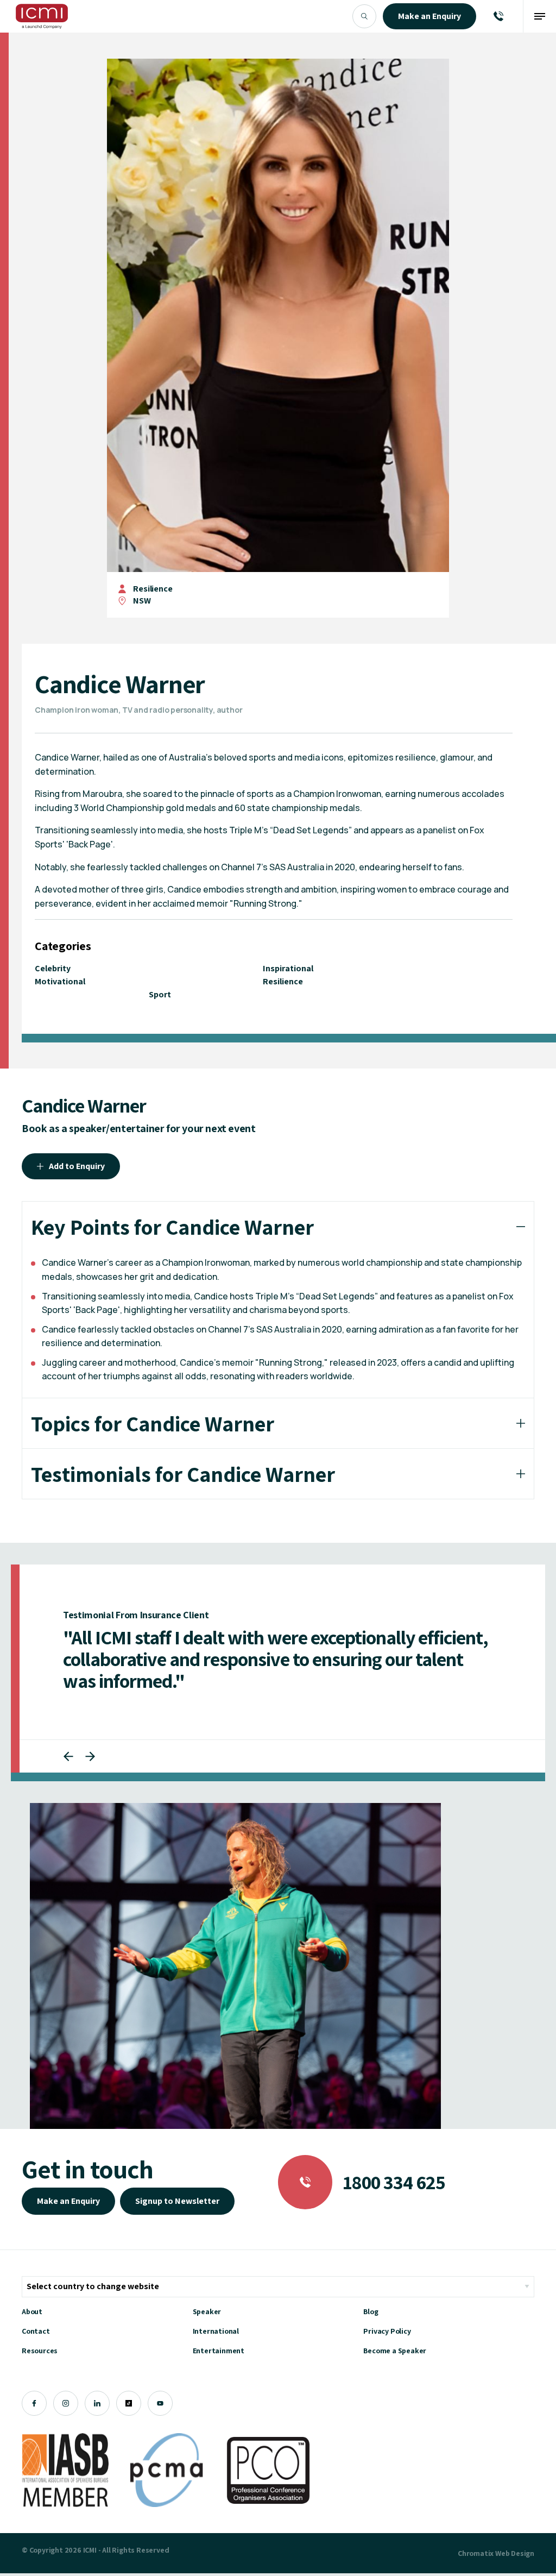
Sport (160, 994)
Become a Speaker (395, 2351)
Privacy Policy (387, 2331)
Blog (371, 2311)
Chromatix (476, 2553)
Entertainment (219, 2351)
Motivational (60, 981)
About (32, 2311)
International (216, 2331)
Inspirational (288, 968)
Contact (36, 2331)
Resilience (153, 589)
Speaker (207, 2311)
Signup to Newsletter (177, 2201)
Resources (40, 2351)
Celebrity (53, 968)
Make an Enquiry (68, 2201)
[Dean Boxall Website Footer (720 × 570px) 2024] (235, 1966)
